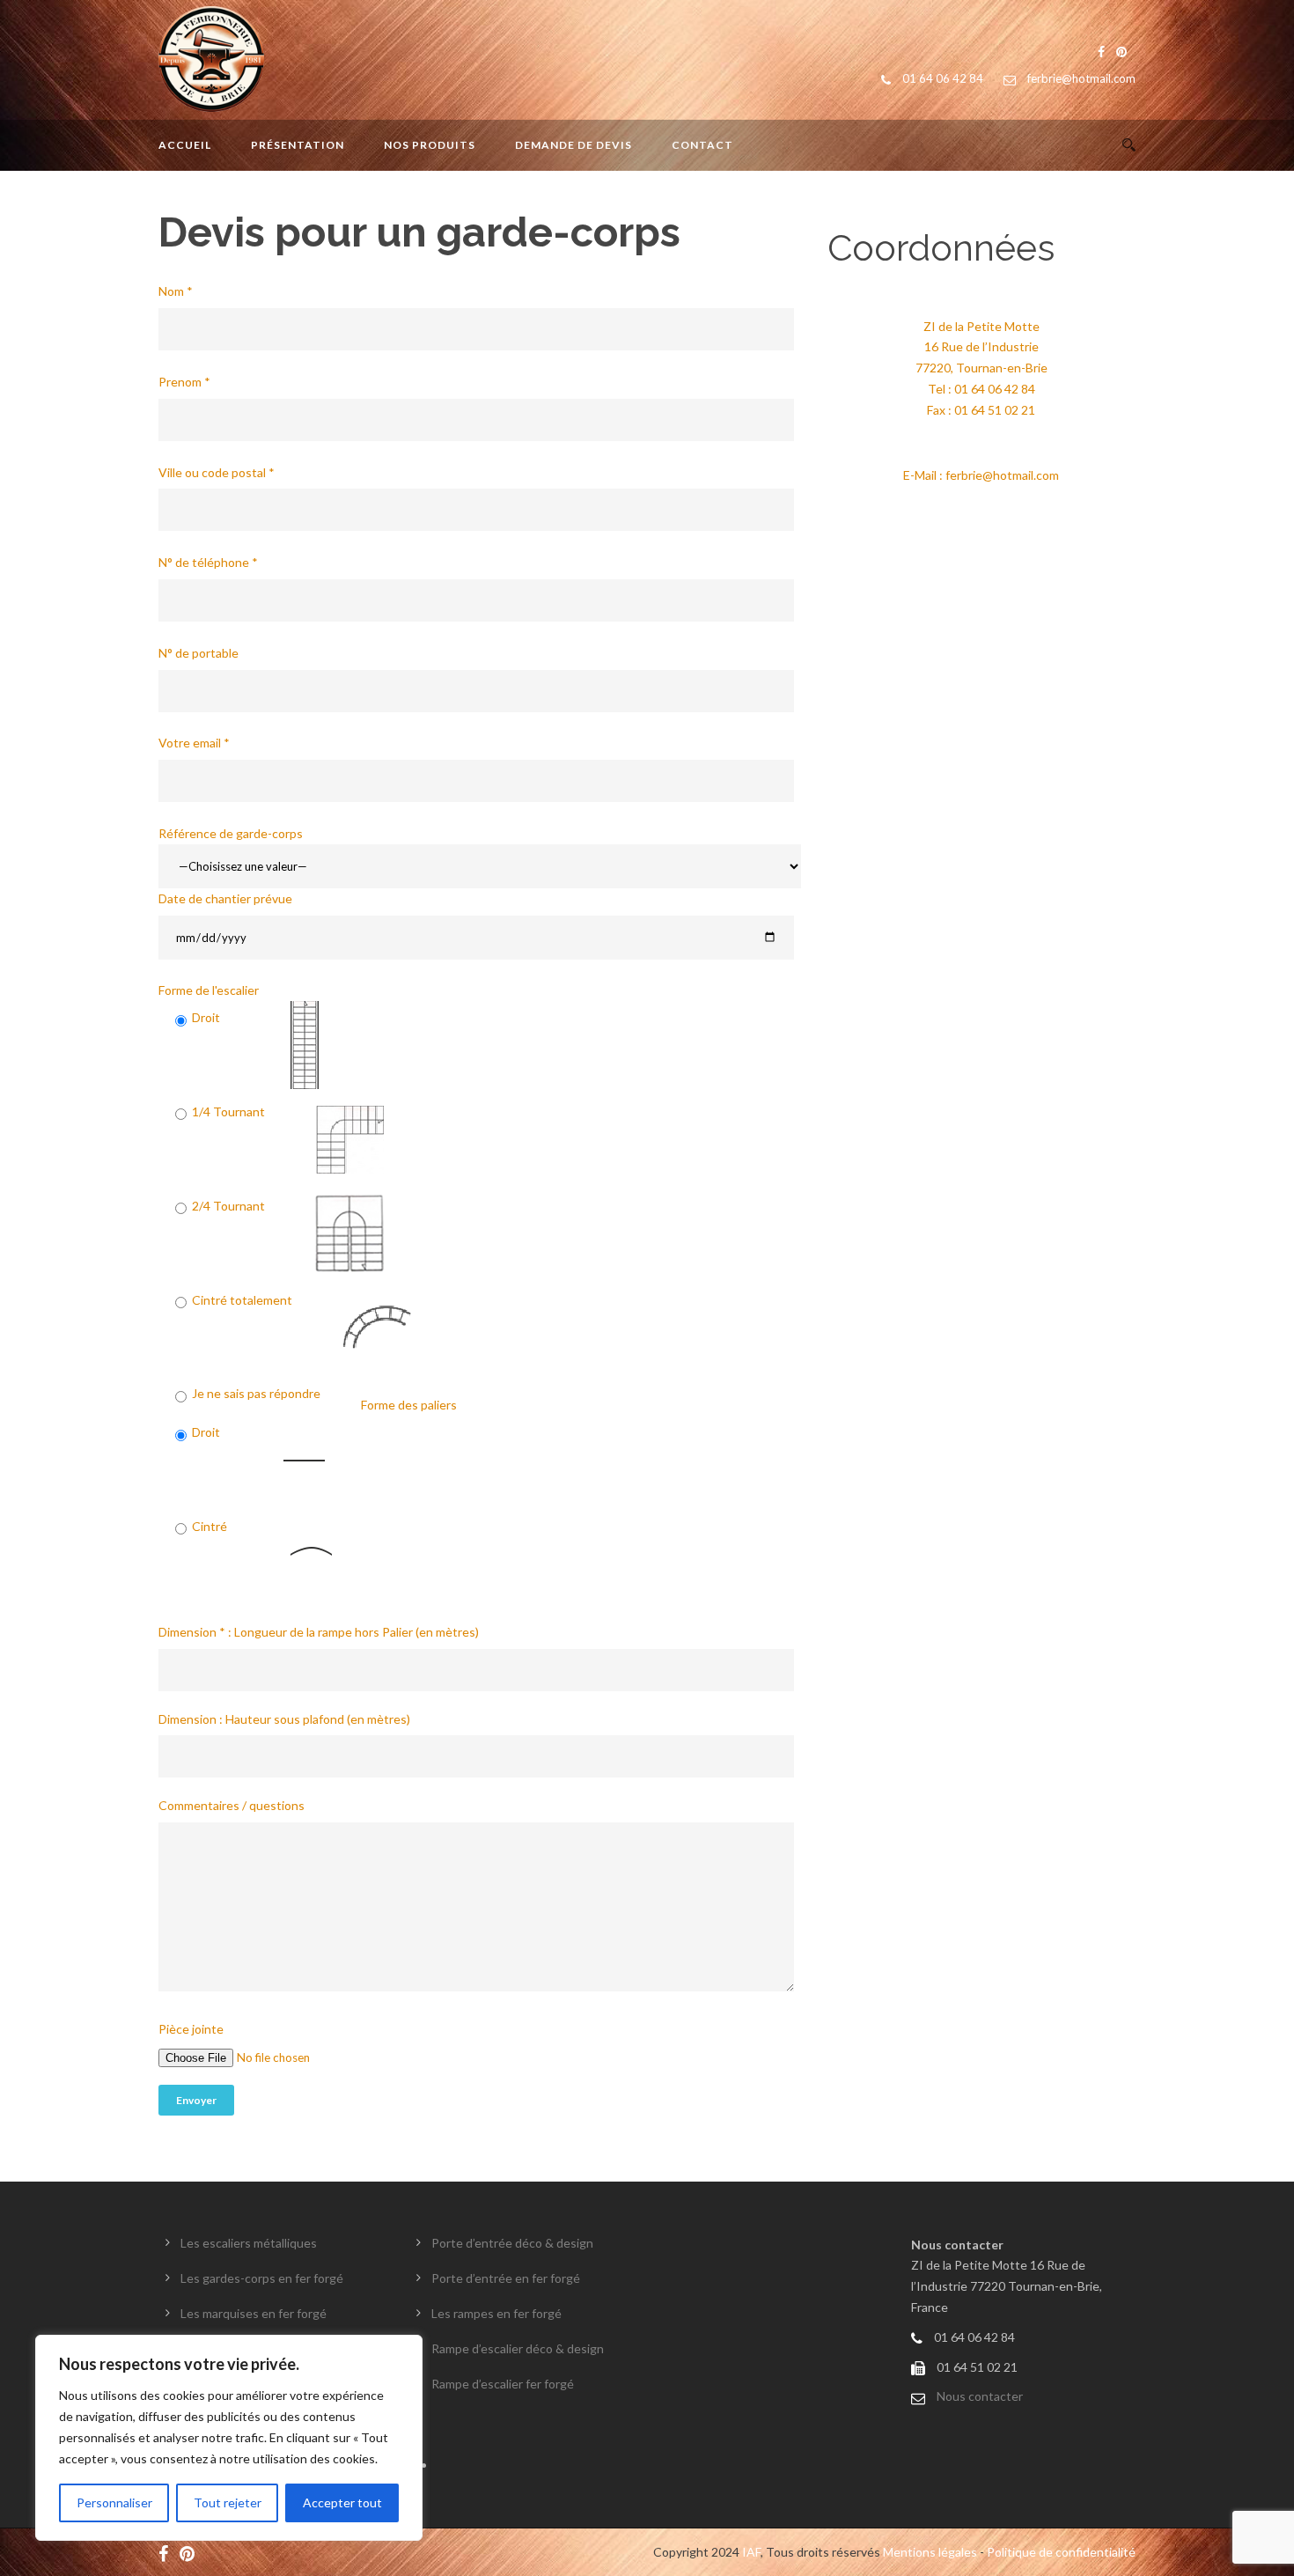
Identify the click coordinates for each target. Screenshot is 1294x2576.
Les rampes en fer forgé (496, 2313)
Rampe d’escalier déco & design (518, 2348)
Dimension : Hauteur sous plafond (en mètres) (284, 1719)
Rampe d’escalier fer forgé (503, 2384)
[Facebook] (168, 2552)
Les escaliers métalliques (249, 2243)
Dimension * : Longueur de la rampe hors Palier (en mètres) (319, 1632)
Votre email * (194, 743)
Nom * (176, 291)
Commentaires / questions (232, 1805)
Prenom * (184, 382)
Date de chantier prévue (225, 898)
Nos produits (430, 145)
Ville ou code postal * (217, 472)
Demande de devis (573, 145)
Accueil (185, 145)
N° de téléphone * (208, 562)
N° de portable (199, 653)
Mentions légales (930, 2552)
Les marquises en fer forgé (254, 2313)
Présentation (298, 145)
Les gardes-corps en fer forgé (262, 2278)
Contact (702, 145)
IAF (751, 2552)
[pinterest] (191, 2552)
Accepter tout (342, 2502)
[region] (229, 2438)
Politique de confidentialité (1061, 2552)
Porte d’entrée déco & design (512, 2243)
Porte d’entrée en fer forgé (506, 2278)
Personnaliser (114, 2502)
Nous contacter (980, 2396)
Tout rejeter (228, 2502)
